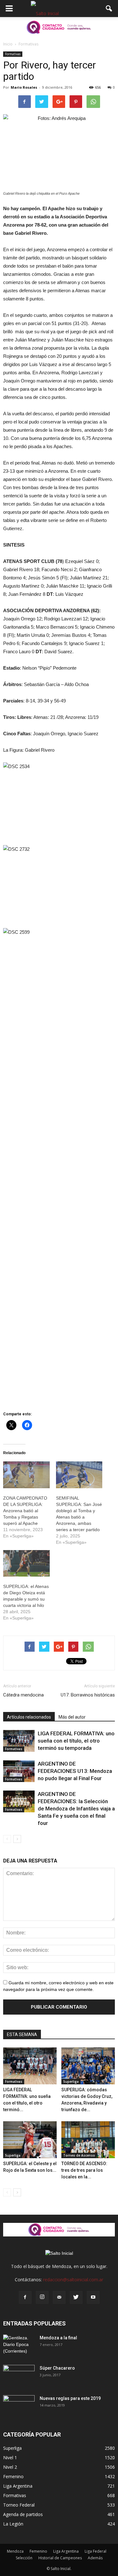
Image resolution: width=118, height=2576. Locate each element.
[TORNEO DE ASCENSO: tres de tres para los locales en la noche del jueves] (88, 2140)
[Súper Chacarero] (19, 2376)
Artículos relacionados (29, 1717)
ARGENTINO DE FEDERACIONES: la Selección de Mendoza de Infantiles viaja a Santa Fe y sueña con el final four (76, 1809)
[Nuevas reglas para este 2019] (19, 2406)
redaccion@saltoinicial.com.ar (73, 2280)
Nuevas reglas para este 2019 (70, 2398)
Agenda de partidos (23, 2514)
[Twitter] (76, 2297)
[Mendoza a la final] (19, 2346)
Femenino (13, 2476)
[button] (109, 9)
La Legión (13, 2524)
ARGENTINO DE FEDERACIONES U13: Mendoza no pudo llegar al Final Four (75, 1771)
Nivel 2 (10, 2467)
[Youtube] (93, 2297)
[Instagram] (42, 2297)
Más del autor (72, 1717)
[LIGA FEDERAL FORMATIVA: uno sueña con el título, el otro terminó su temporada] (19, 1741)
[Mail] (59, 2297)
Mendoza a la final (58, 2338)
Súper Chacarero (57, 2368)
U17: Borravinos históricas (88, 1695)
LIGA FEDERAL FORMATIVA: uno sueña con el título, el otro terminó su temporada (76, 1741)
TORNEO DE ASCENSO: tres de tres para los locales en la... (84, 2170)
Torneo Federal (19, 2505)
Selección (24, 2558)
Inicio (8, 44)
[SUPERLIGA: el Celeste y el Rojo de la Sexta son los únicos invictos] (30, 2140)
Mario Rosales (24, 87)
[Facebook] (25, 2297)
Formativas (13, 54)
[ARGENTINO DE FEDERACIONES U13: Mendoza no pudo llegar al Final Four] (19, 1771)
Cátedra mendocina (23, 1695)
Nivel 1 (10, 2458)
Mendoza (15, 2551)
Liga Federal (96, 2551)
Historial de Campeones (60, 2558)
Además (95, 2558)
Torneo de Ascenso (79, 2155)
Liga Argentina (18, 2486)
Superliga (71, 2082)
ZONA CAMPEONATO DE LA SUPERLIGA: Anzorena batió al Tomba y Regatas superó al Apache (25, 1511)
